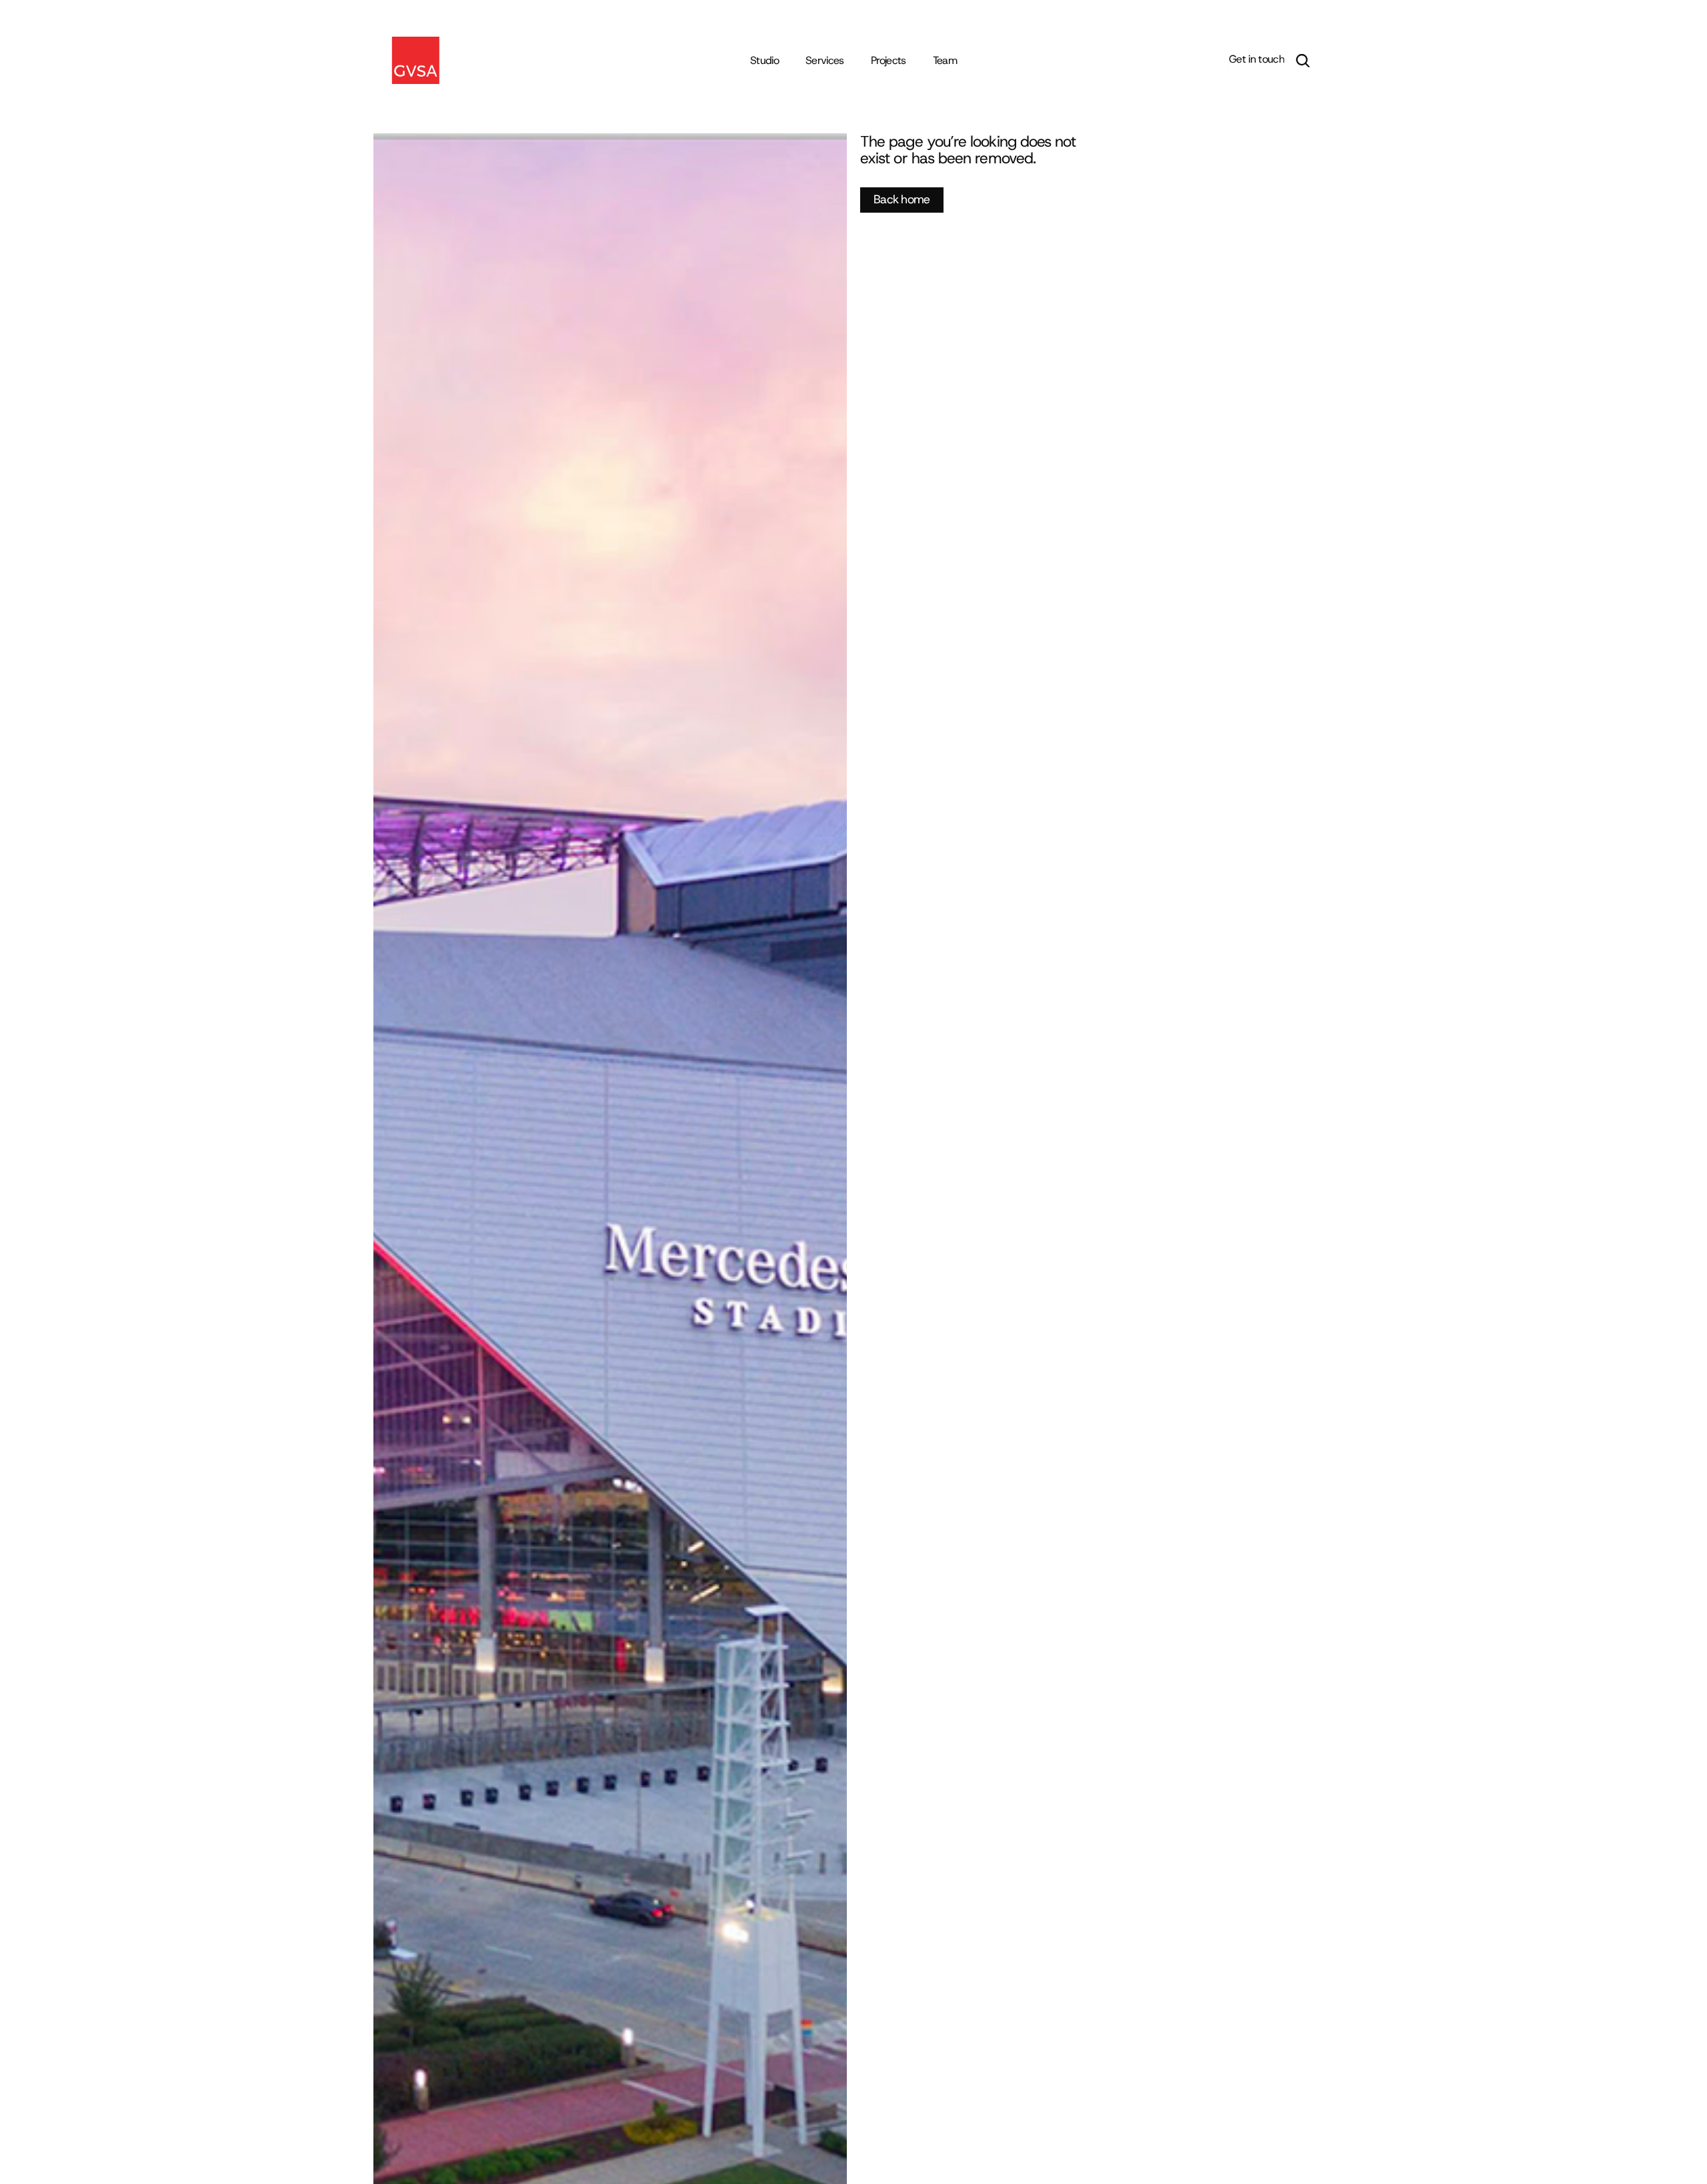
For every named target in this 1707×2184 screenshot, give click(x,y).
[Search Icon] (1303, 61)
